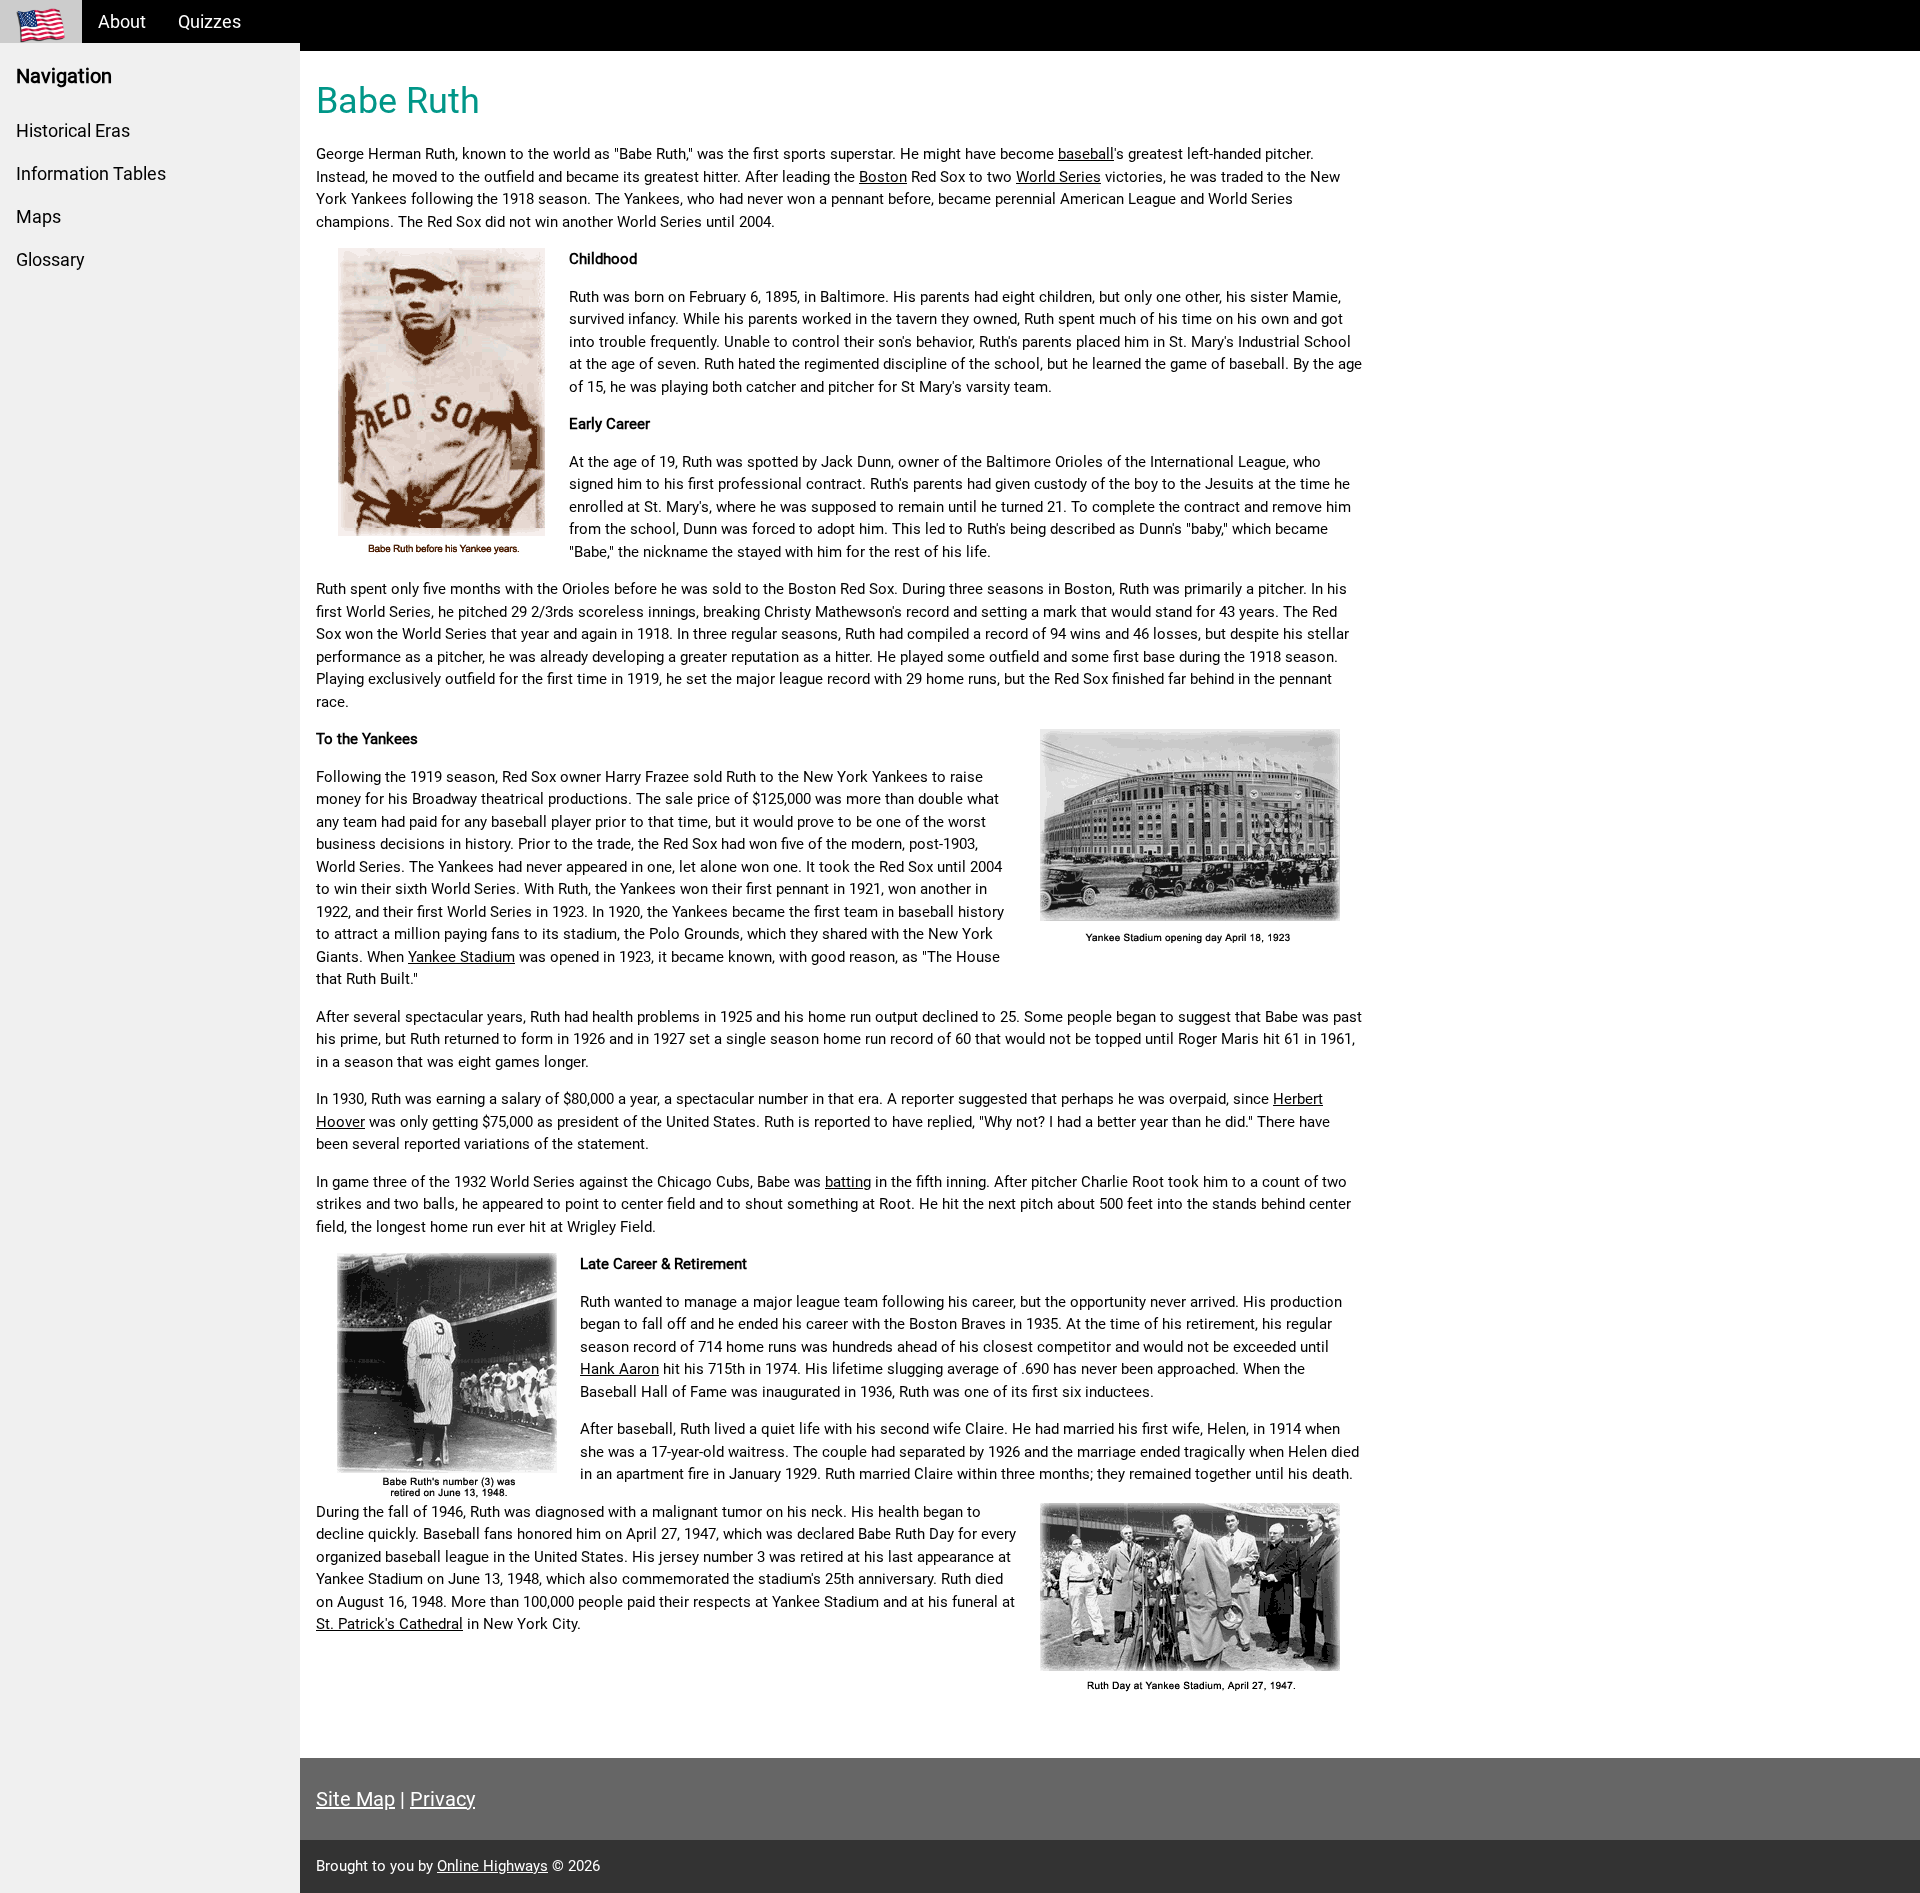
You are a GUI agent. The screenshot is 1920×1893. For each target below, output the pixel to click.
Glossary (50, 259)
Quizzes (209, 21)
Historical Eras (73, 130)
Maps (38, 216)
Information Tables (91, 173)
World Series (1058, 177)
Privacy (442, 1799)
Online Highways (492, 1866)
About (122, 21)
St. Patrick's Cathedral (389, 1624)
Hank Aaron (619, 1369)
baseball (1086, 154)
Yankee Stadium (461, 957)
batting (848, 1182)
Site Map (355, 1799)
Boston (883, 177)
